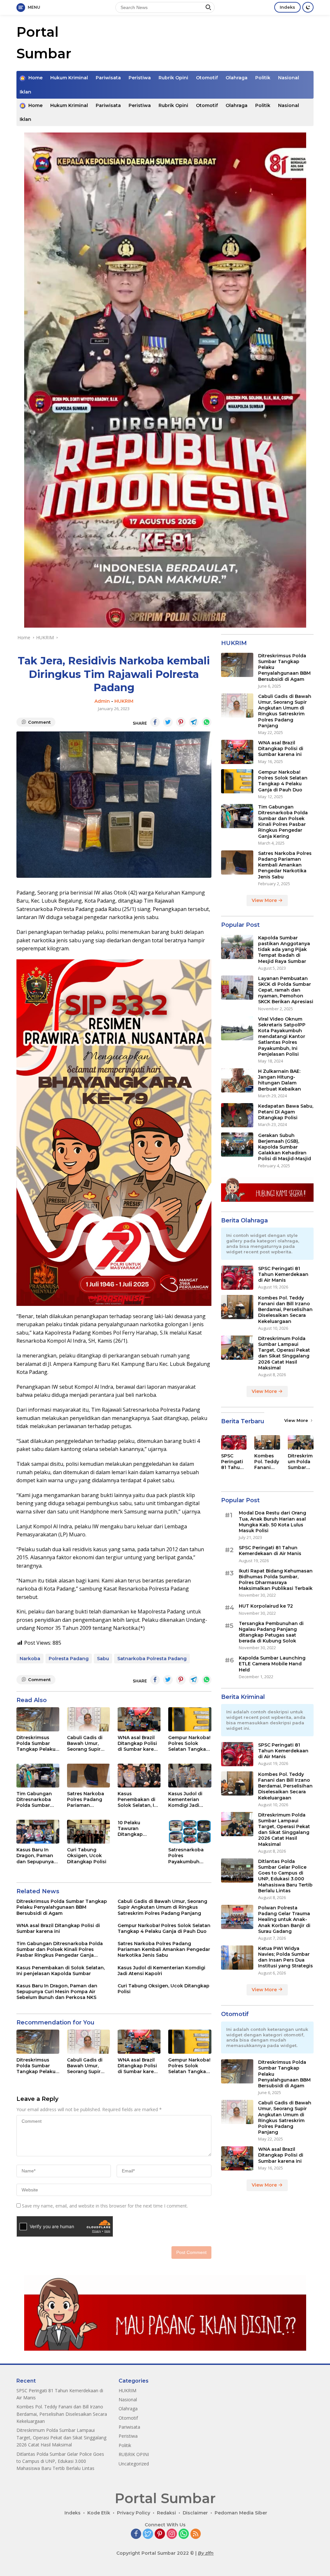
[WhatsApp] (184, 2534)
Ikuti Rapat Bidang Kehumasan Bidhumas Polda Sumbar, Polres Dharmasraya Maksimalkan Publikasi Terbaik (276, 1580)
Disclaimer (195, 2513)
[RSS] (196, 2534)
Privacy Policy (134, 2513)
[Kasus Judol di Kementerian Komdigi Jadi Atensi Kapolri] (190, 1776)
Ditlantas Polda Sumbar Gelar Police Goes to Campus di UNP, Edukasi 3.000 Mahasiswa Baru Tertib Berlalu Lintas (285, 1876)
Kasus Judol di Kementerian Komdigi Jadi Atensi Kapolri (185, 1800)
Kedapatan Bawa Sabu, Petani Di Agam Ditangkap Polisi (286, 1112)
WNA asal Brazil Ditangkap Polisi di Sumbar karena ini (139, 1743)
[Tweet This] (168, 722)
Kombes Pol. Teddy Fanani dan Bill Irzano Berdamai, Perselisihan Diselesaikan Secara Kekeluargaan (285, 1310)
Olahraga (237, 78)
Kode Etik (99, 2513)
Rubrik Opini (173, 78)
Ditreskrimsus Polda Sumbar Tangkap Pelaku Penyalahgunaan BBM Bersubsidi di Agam (38, 1743)
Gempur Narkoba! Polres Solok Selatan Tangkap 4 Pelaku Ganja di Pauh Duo (189, 1743)
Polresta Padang (69, 1659)
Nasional (289, 78)
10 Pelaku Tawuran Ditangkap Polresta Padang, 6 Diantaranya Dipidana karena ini (138, 1829)
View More (265, 900)
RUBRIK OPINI (134, 2454)
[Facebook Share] (155, 722)
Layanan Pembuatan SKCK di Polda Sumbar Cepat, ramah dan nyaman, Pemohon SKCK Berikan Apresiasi (286, 990)
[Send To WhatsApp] (207, 722)
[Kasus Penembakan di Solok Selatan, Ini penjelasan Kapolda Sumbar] (139, 1776)
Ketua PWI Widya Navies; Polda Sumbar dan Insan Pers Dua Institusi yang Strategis (286, 1957)
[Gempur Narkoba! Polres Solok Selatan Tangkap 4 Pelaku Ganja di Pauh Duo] (190, 1719)
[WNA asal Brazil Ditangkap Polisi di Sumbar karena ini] (139, 1719)
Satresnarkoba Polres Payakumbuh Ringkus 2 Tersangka (186, 1856)
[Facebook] (136, 2534)
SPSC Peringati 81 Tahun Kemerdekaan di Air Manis (283, 1274)
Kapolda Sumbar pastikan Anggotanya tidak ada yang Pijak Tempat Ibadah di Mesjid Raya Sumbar (284, 950)
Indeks (287, 7)
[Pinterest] (160, 2534)
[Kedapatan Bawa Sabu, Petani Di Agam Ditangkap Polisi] (237, 1115)
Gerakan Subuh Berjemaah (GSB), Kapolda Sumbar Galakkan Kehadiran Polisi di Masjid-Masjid (285, 1147)
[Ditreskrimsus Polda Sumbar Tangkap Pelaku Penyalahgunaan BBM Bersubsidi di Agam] (38, 1719)
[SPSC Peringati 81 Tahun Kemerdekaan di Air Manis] (237, 1278)
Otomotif (207, 78)
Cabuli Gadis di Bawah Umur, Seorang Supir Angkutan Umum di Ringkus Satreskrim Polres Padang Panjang (88, 1743)
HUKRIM (124, 701)
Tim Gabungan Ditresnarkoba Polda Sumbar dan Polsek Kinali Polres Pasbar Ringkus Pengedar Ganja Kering (37, 1800)
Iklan (25, 92)
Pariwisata (108, 78)
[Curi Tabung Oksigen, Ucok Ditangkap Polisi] (88, 1832)
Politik (263, 78)
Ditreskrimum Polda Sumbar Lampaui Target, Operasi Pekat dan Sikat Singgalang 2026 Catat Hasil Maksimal (284, 1353)
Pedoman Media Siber (241, 2513)
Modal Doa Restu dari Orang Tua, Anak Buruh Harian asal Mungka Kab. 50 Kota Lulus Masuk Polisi (272, 1522)
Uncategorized (134, 2464)
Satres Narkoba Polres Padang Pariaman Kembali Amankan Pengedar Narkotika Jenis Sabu (86, 1800)
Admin (102, 701)
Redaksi (166, 2513)
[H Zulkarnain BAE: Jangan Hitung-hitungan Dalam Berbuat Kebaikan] (237, 1080)
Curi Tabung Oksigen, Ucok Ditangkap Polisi (87, 1856)
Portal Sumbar (165, 2498)
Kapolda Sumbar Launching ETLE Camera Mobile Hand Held (272, 1664)
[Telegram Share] (194, 722)
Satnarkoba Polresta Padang (152, 1659)
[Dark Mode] (308, 7)
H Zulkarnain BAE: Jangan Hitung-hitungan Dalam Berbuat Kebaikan (280, 1080)
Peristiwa (140, 78)
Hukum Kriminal (69, 78)
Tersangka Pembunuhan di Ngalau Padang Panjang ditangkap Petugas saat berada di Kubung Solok (271, 1632)
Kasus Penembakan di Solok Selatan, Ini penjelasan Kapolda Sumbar (138, 1800)
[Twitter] (148, 2534)
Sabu (103, 1659)
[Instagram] (172, 2534)
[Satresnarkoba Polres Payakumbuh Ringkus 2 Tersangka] (190, 1832)
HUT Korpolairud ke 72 (266, 1606)
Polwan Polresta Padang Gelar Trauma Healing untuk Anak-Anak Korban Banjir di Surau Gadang (284, 1920)
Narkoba (30, 1659)
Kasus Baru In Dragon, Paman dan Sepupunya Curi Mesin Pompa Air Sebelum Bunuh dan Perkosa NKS (37, 1856)
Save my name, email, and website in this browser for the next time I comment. (105, 2206)
